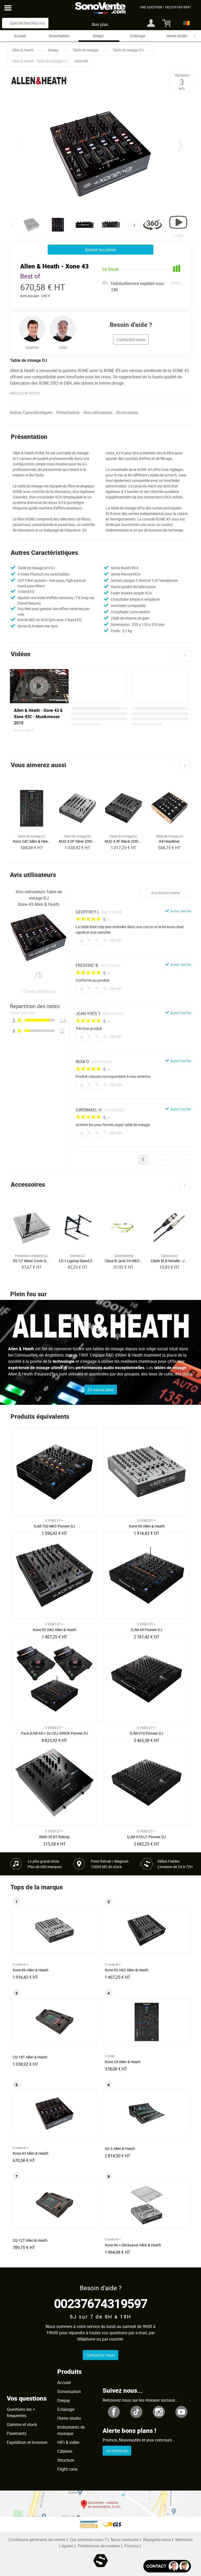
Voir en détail (56, 1524)
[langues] (185, 23)
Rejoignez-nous (157, 2540)
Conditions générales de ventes (37, 2540)
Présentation (68, 412)
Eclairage (138, 36)
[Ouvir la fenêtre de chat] (167, 2566)
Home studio (177, 36)
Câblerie (65, 2451)
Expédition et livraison (27, 2442)
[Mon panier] (164, 23)
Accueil (20, 36)
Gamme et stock (22, 2424)
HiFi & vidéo (68, 2442)
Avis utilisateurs (98, 412)
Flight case (67, 2469)
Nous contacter (125, 2540)
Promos (132, 2546)
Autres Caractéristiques (31, 412)
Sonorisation (59, 36)
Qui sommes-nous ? (88, 2540)
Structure (66, 2460)
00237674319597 (101, 2303)
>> (186, 1160)
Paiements (17, 2433)
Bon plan (100, 24)
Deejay (98, 36)
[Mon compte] (151, 23)
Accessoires (127, 412)
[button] (181, 146)
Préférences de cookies (99, 2546)
